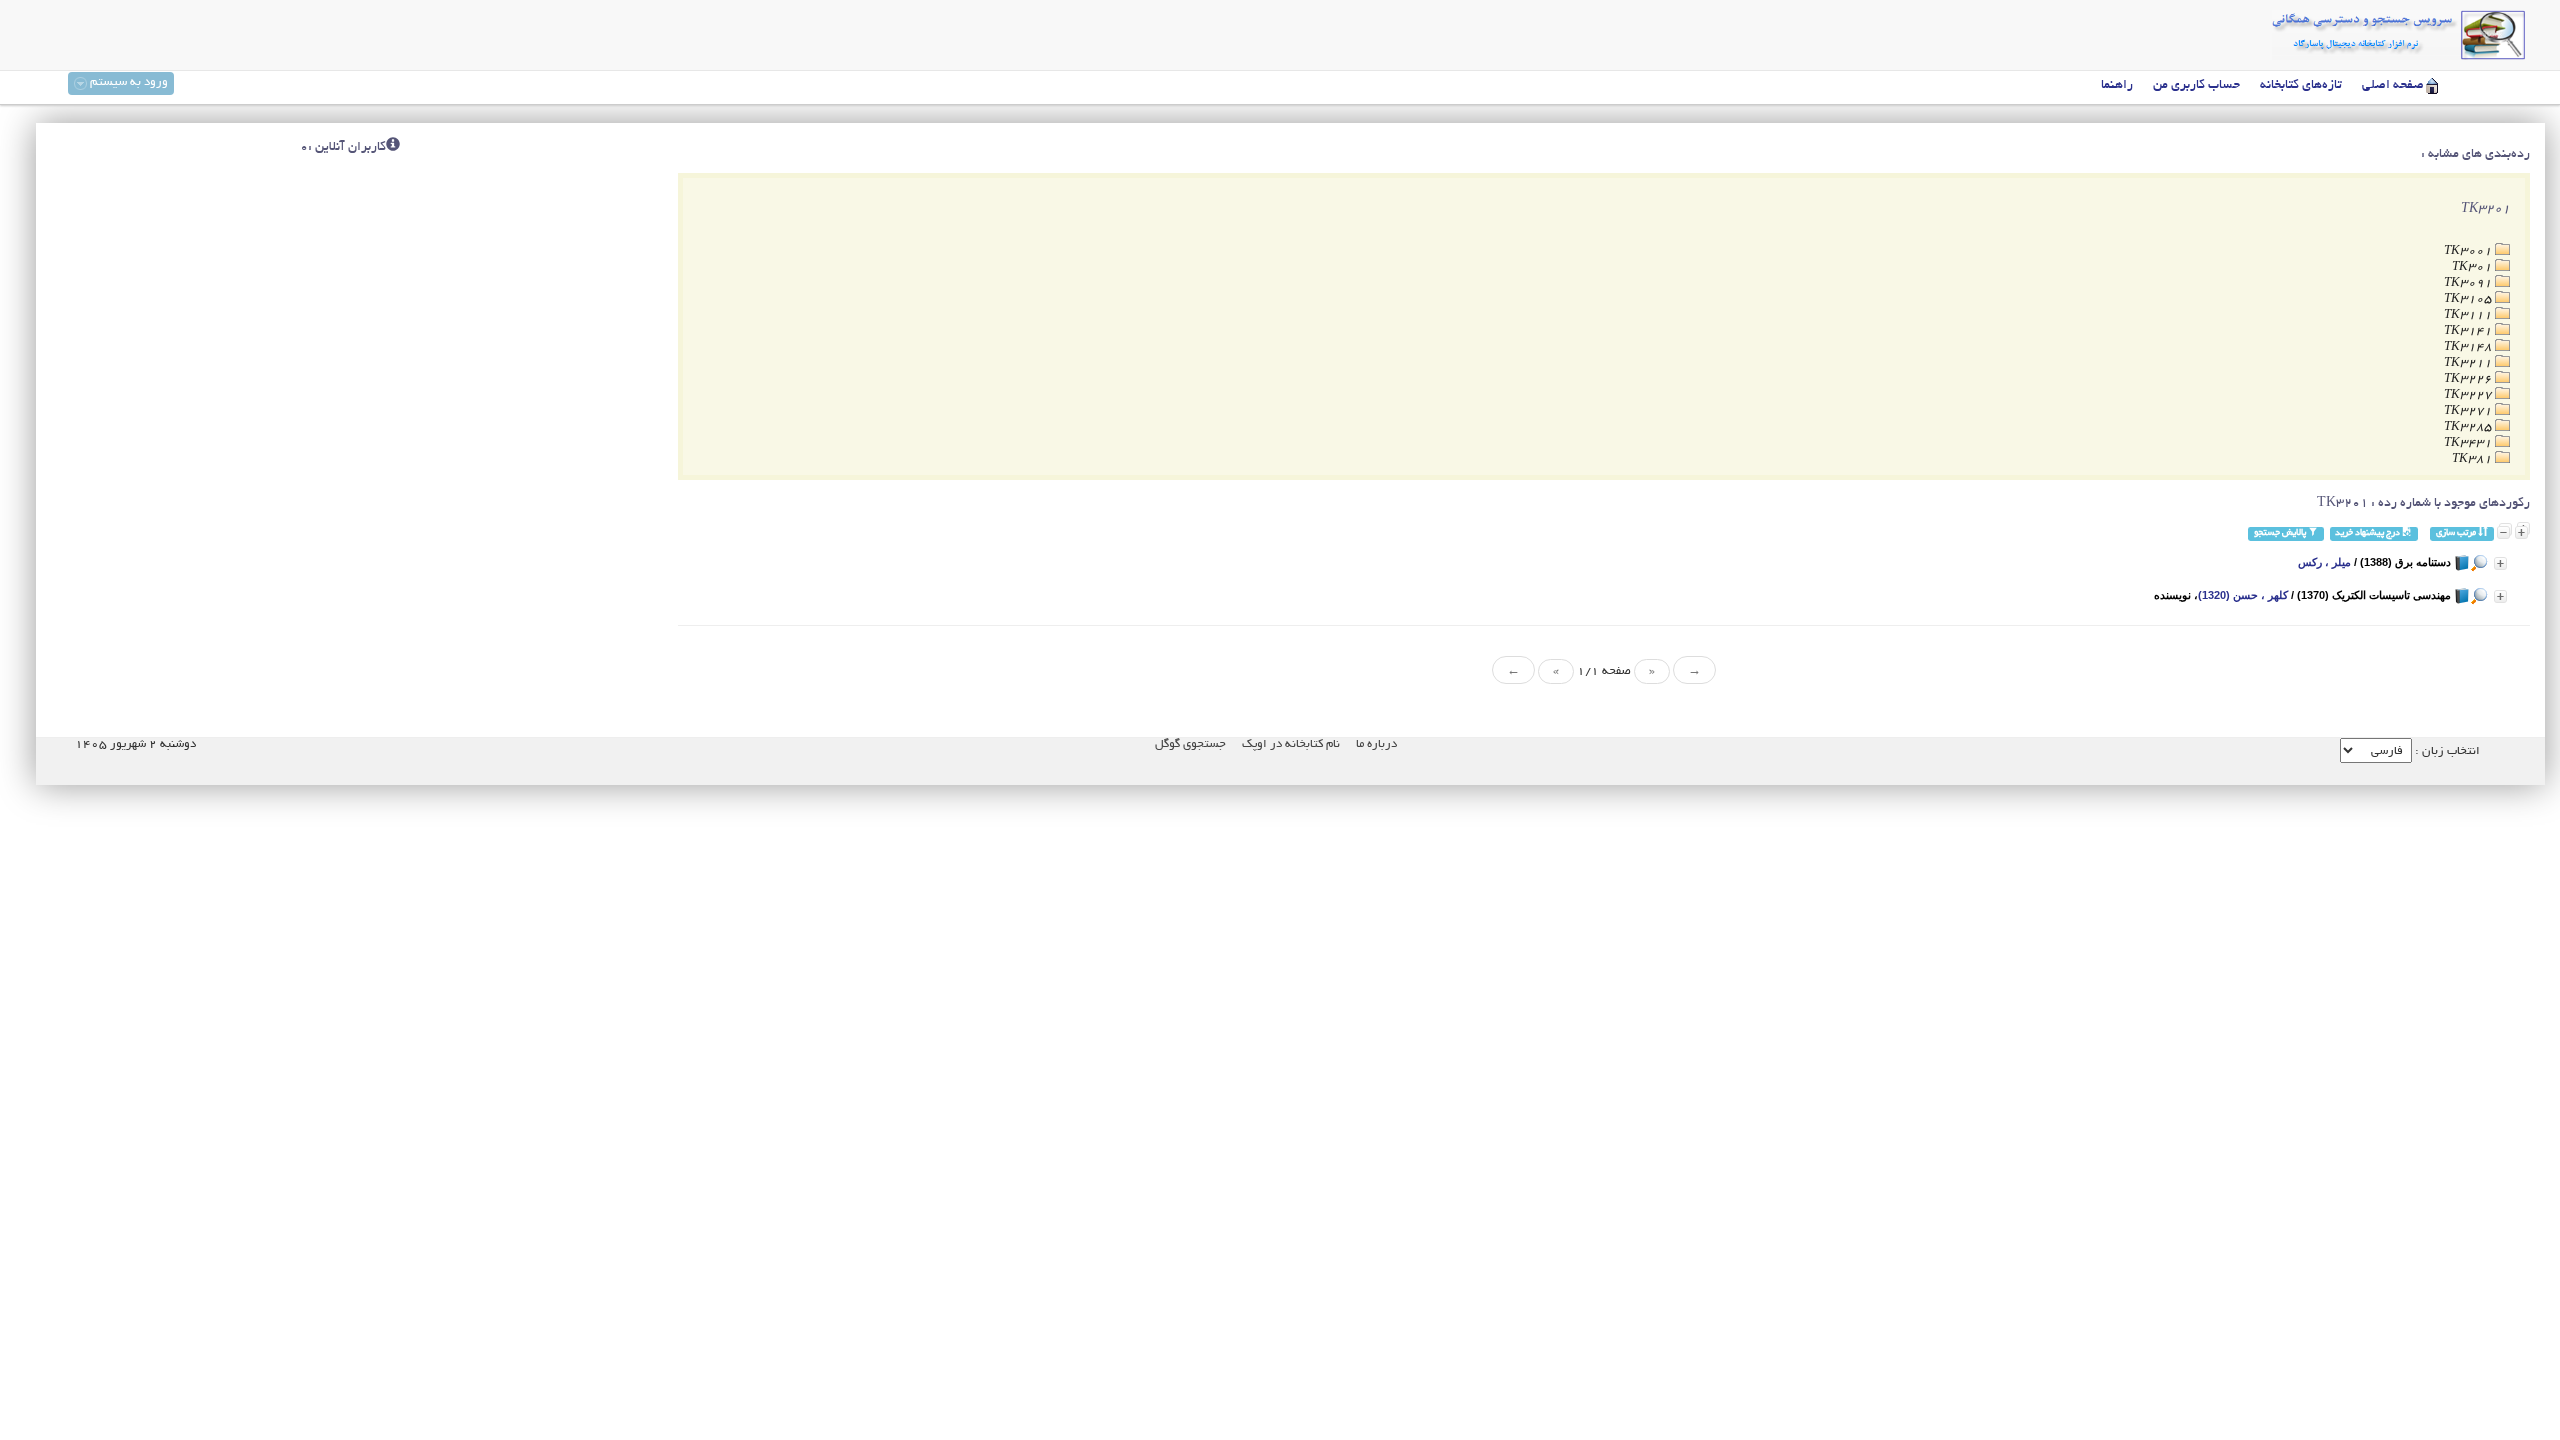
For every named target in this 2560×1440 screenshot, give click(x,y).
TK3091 (2469, 283)
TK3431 (2469, 443)
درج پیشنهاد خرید (2368, 533)
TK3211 (2469, 363)
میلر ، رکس (2324, 562)
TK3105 (2469, 299)
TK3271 (2469, 411)
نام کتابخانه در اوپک (1291, 744)
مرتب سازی (2457, 533)
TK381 (2473, 459)
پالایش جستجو (2281, 533)
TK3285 (2469, 427)
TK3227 (2469, 395)
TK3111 (2469, 315)
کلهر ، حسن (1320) (2243, 595)
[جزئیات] (2500, 563)
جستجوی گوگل (1190, 744)
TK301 (2473, 267)
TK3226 (2469, 379)
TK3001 (2469, 251)
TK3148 (2469, 347)
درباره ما (1376, 744)
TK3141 (2469, 331)
